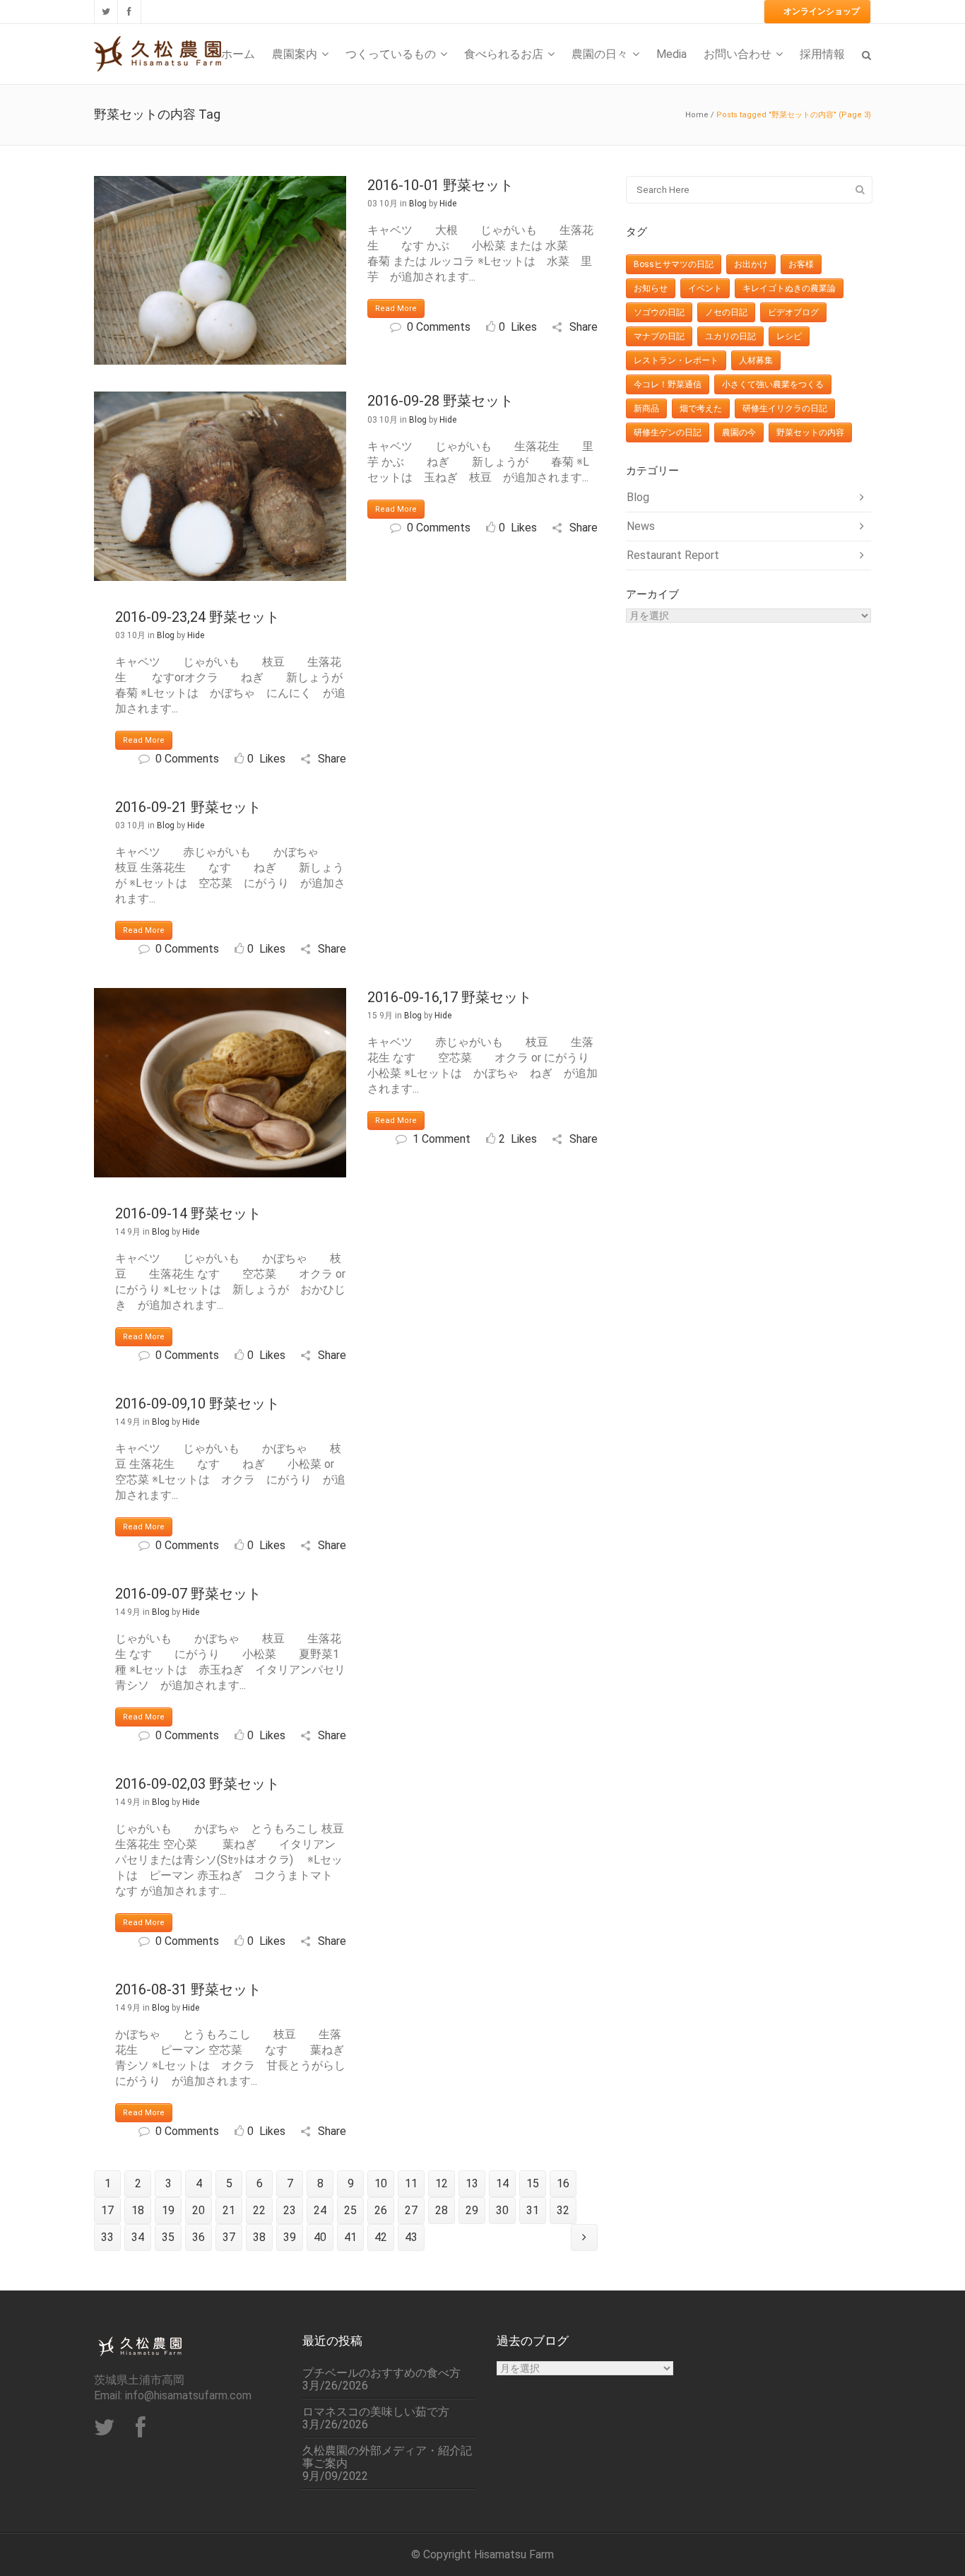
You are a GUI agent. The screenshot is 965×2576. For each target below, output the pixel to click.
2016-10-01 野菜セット (440, 185)
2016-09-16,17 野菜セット (450, 997)
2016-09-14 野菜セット (188, 1213)
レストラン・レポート (676, 360)
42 (381, 2237)
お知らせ (651, 288)
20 (199, 2210)
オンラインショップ (822, 11)
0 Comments (439, 327)
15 (533, 2183)
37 (229, 2237)
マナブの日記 (659, 336)
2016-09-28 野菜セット (440, 401)
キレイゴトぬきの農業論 (789, 288)
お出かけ (751, 264)
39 (290, 2237)
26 (381, 2210)
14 (502, 2183)
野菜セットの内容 (810, 433)
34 (138, 2237)
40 (320, 2237)
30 (502, 2210)
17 (107, 2210)
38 (259, 2237)
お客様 (801, 264)
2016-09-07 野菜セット (188, 1594)
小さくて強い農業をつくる (773, 384)
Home (697, 115)
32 (563, 2210)
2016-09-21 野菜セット (188, 807)
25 (350, 2210)
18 (138, 2210)
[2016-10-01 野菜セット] (220, 270)
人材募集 (756, 360)
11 (411, 2183)
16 (563, 2183)
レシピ (789, 336)
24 (320, 2210)
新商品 (646, 408)
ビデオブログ (793, 312)
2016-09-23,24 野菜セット (197, 617)
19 (168, 2210)
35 (168, 2237)
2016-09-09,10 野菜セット (197, 1404)
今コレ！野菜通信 (668, 384)
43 (411, 2237)
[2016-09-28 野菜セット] (220, 486)
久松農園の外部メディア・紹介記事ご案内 (387, 2457)
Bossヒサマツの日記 (674, 264)
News (641, 526)
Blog (418, 204)
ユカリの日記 (730, 336)
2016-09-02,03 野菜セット (197, 1784)
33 (107, 2237)
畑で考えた (701, 408)
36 (199, 2237)
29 (472, 2210)
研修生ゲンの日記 (668, 433)
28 (442, 2210)
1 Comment (442, 1139)
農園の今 (739, 433)
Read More (396, 308)
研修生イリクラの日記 (785, 408)
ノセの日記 (726, 312)
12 (442, 2183)
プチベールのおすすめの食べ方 (381, 2373)
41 (350, 2237)
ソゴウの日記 (659, 312)
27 (411, 2210)
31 (533, 2210)
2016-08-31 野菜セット (188, 1989)
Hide (448, 204)
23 (290, 2210)
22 (259, 2210)
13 (472, 2183)
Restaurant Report (673, 555)
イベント (705, 288)
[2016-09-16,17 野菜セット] (220, 1082)
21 (229, 2210)
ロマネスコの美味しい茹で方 (376, 2412)
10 (381, 2183)
